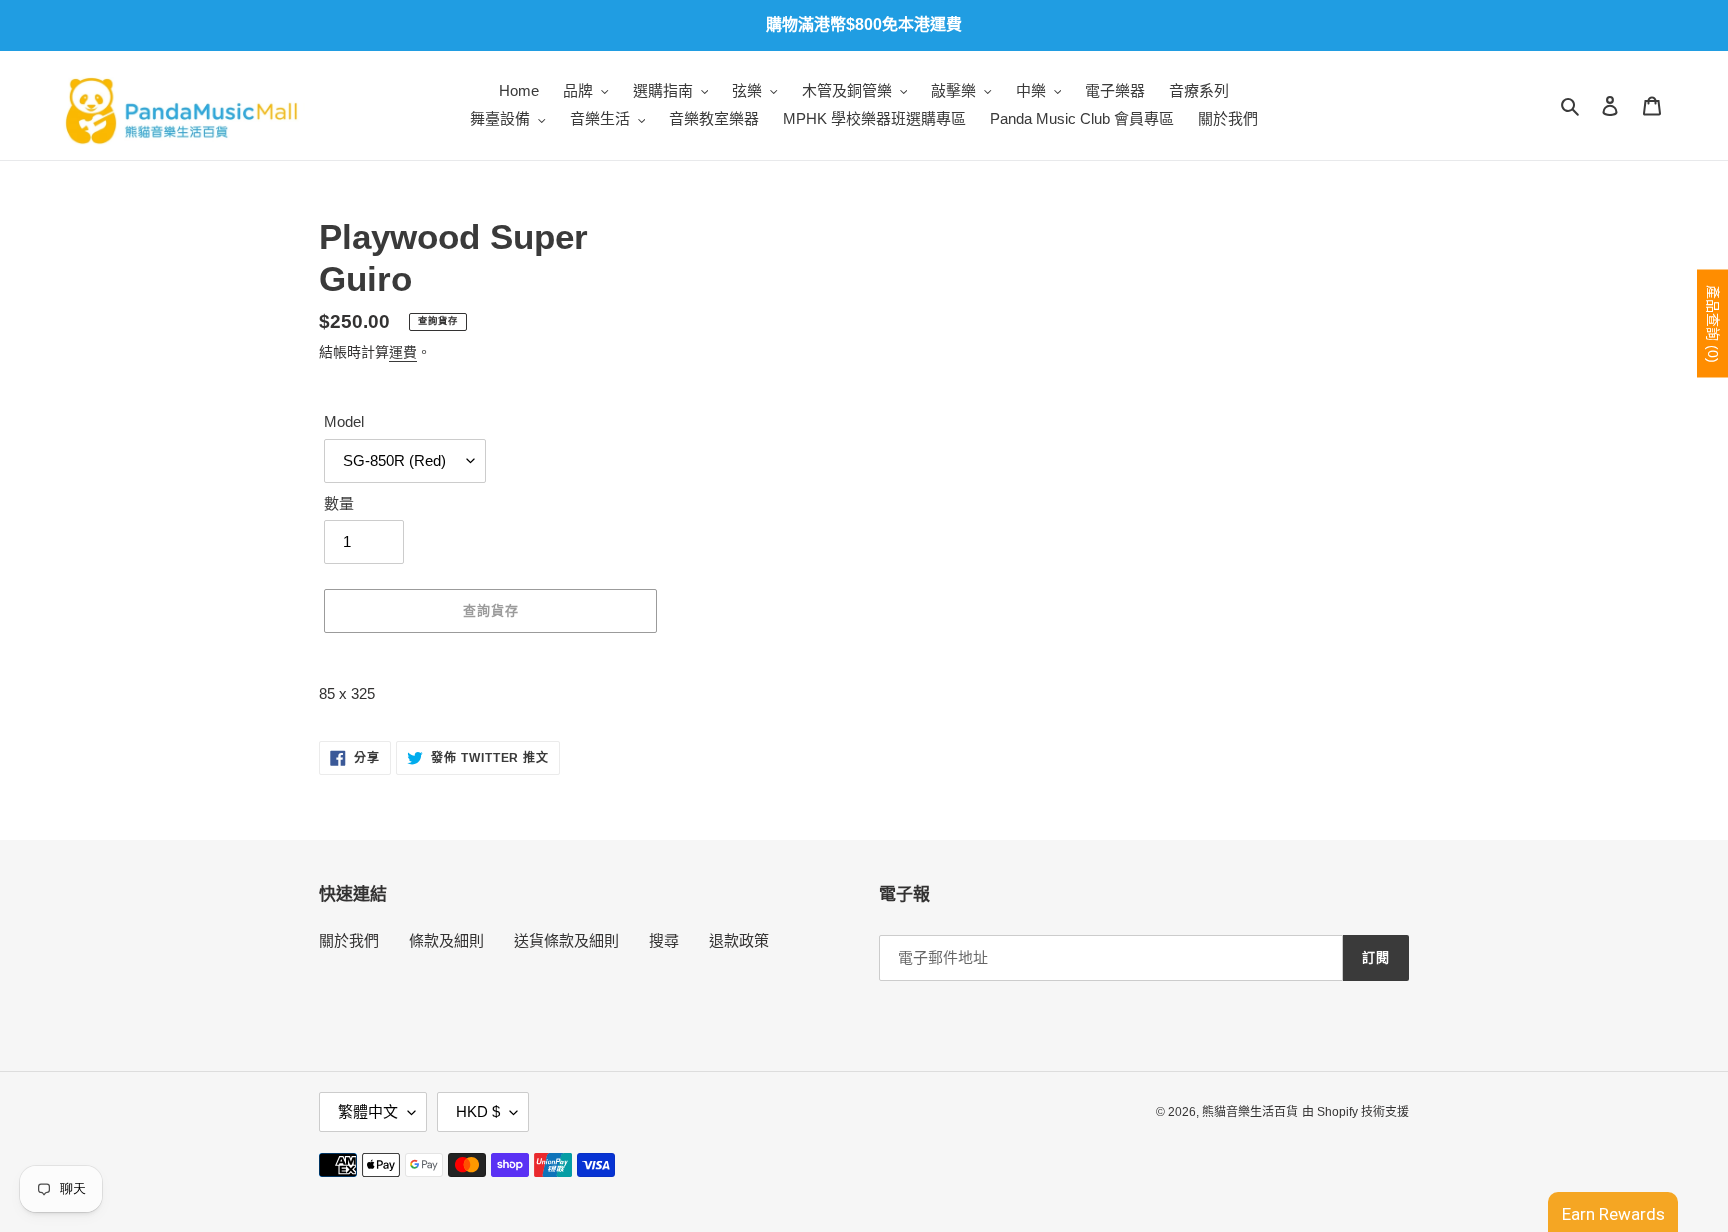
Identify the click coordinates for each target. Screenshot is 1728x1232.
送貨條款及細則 (566, 940)
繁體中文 (368, 1111)
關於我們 (349, 940)
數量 (339, 503)
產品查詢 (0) (1713, 324)
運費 (403, 352)
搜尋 (664, 940)
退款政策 (739, 940)
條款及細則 (446, 940)
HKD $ (478, 1111)
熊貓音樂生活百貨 (1250, 1112)
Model (344, 421)
